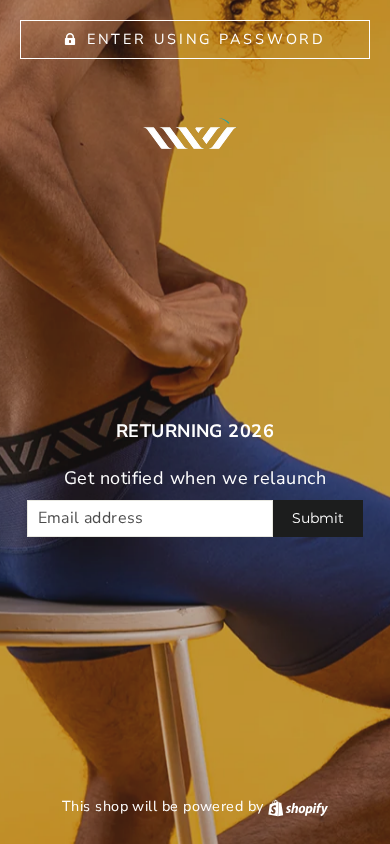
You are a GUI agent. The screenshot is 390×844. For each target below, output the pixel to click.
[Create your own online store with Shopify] (298, 806)
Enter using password (207, 39)
